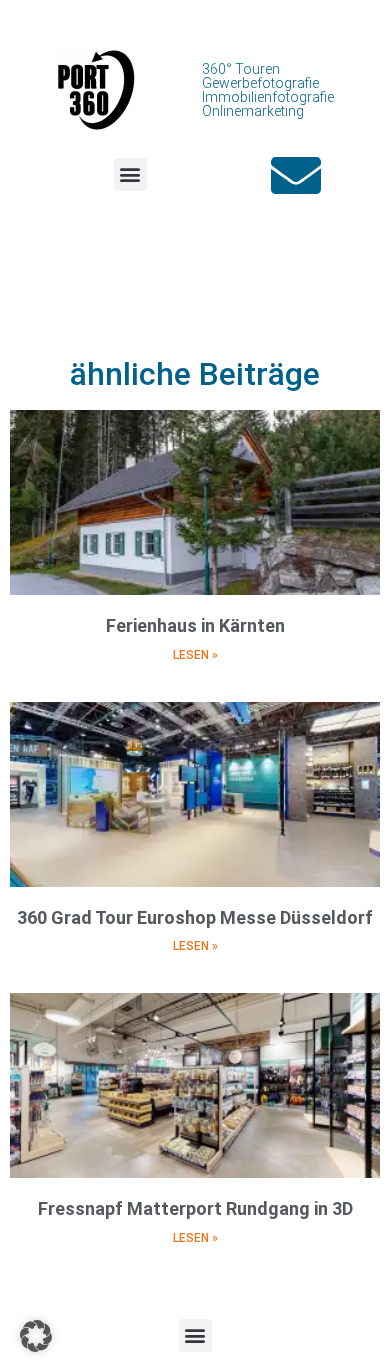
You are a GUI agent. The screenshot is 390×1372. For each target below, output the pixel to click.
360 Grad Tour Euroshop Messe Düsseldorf (195, 917)
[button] (130, 174)
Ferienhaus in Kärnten (195, 625)
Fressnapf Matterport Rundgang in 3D (195, 1208)
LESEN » (195, 655)
